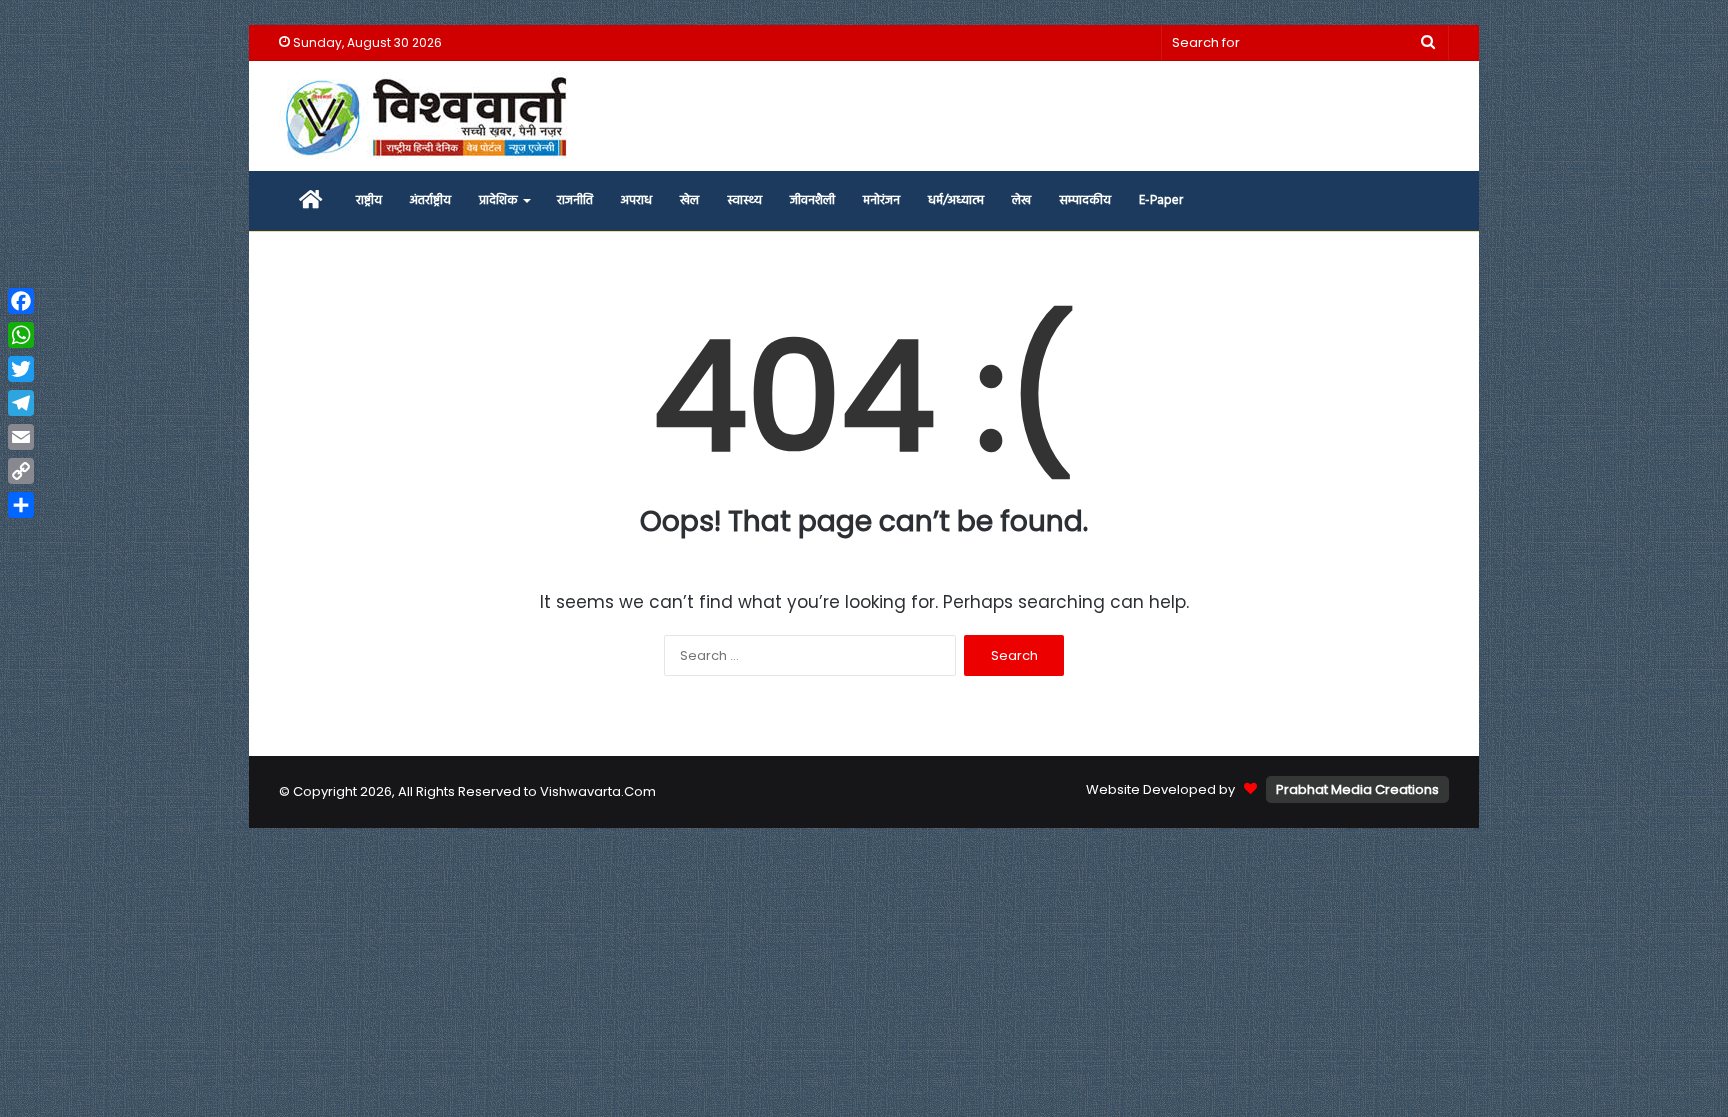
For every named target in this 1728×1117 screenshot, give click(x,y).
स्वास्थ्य (744, 200)
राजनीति (575, 200)
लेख (1021, 200)
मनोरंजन (881, 200)
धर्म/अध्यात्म (956, 200)
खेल (689, 200)
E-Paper (1161, 200)
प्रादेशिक (498, 200)
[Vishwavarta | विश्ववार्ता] (429, 116)
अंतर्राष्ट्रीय (430, 200)
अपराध (636, 200)
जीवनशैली (812, 200)
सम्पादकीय (1085, 200)
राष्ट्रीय (369, 200)
